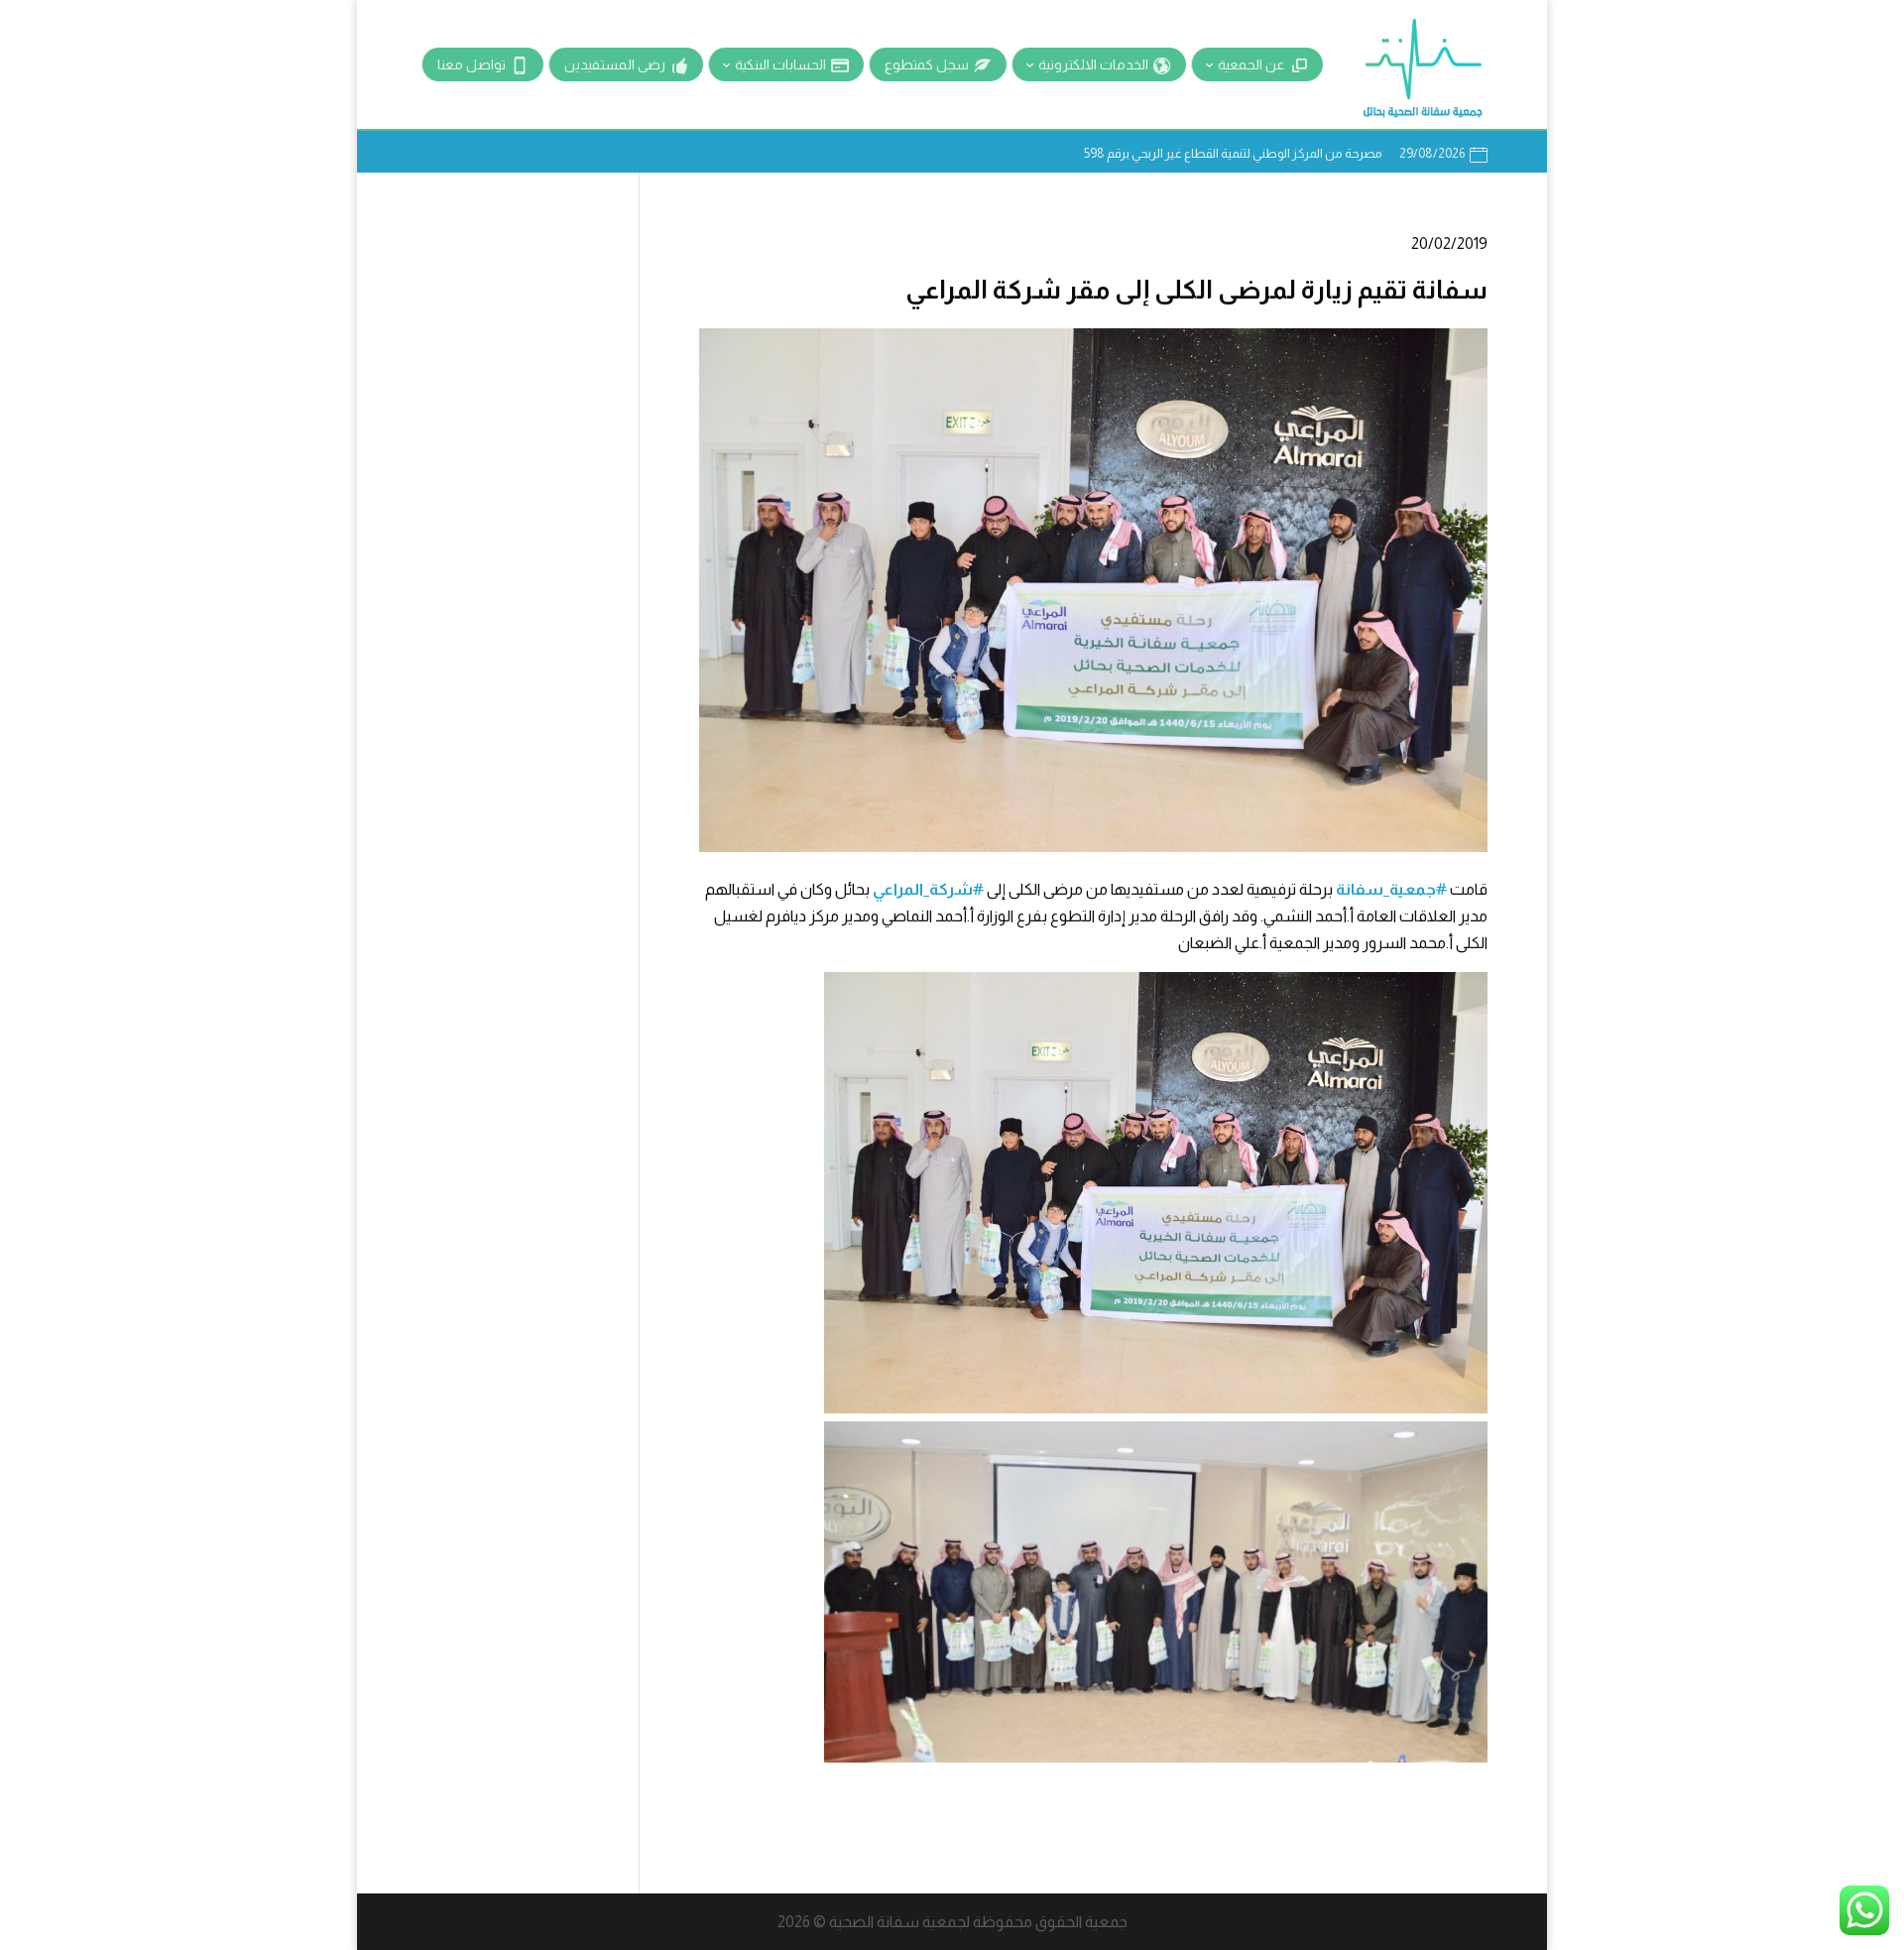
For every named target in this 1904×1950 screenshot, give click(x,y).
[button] (1855, 1818)
